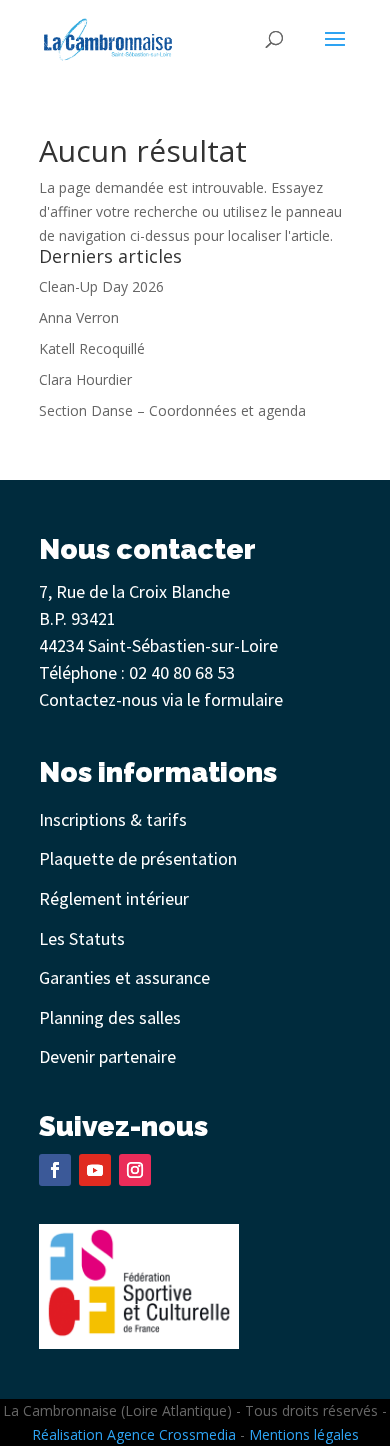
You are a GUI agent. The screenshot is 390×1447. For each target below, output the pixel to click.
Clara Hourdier (85, 379)
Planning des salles (110, 1017)
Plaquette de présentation (138, 858)
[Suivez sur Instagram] (135, 1170)
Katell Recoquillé (92, 348)
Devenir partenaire (107, 1056)
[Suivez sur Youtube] (95, 1170)
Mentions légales (304, 1434)
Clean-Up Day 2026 (101, 286)
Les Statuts (82, 938)
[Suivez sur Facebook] (55, 1170)
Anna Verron (79, 317)
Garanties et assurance (124, 977)
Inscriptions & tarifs (113, 819)
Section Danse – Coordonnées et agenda (172, 410)
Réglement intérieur (114, 898)
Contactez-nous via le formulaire (161, 699)
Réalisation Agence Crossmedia (134, 1434)
